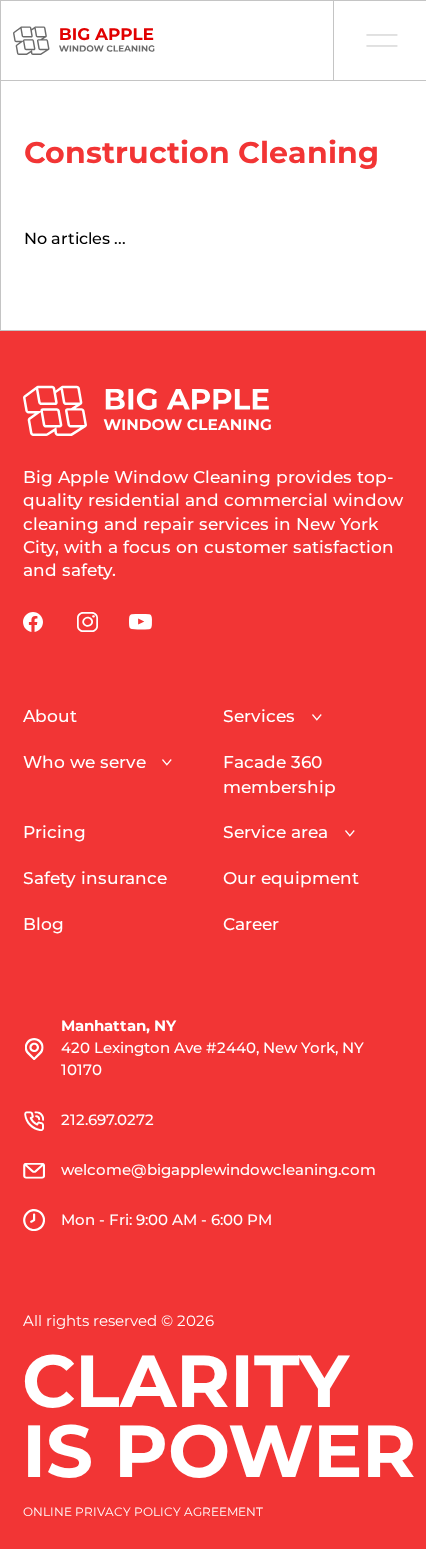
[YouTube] (141, 622)
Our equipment (291, 878)
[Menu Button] (381, 40)
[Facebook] (33, 622)
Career (251, 924)
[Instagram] (87, 622)
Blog (43, 924)
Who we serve (84, 762)
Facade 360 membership (279, 774)
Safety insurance (95, 878)
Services (259, 716)
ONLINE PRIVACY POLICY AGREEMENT (143, 1511)
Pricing (54, 832)
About (50, 716)
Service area (275, 832)
